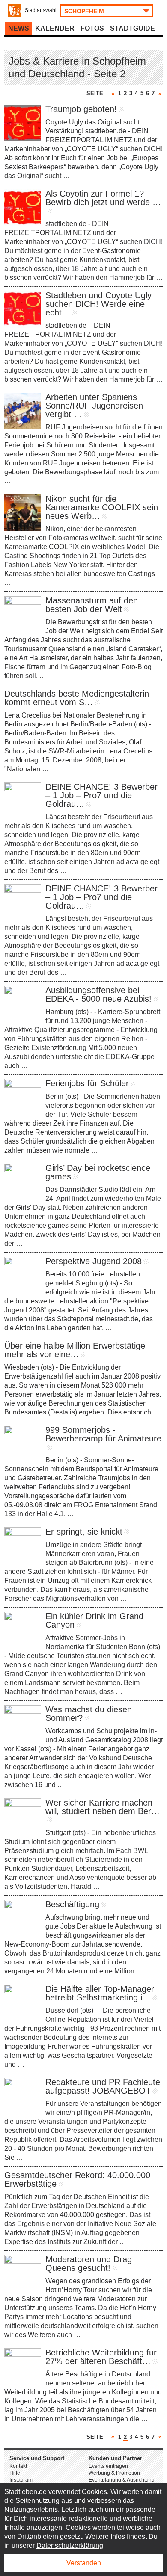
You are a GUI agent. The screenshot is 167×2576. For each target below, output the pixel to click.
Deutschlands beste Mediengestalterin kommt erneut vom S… (77, 698)
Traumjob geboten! (81, 109)
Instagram (21, 2480)
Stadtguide (133, 28)
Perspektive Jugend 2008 (94, 1261)
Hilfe (15, 2473)
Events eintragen (108, 2466)
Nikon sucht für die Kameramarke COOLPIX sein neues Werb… (102, 507)
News (19, 28)
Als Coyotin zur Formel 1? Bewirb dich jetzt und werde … (103, 198)
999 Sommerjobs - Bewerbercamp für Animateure (103, 1434)
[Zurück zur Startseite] (15, 11)
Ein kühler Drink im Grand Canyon (94, 1620)
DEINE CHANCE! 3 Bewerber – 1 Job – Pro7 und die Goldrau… (101, 795)
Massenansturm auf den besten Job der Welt (92, 605)
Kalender (55, 28)
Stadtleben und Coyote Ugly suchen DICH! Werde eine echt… (98, 304)
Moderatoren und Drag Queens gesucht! (89, 2264)
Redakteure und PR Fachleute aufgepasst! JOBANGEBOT (103, 2086)
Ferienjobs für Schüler (87, 1083)
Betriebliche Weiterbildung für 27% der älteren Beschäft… (101, 2357)
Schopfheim (84, 11)
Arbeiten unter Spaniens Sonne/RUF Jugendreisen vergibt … (94, 406)
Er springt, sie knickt (84, 1532)
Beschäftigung (72, 1904)
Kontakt (18, 2466)
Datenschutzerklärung (70, 2545)
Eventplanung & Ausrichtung (122, 2480)
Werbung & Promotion (114, 2473)
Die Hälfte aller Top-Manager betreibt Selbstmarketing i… (100, 1993)
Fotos (92, 28)
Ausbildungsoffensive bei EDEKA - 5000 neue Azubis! (98, 994)
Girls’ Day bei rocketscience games (98, 1172)
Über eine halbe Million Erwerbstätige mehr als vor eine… (75, 1350)
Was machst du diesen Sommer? (89, 1714)
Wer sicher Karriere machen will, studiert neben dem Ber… (103, 1807)
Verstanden (84, 2563)
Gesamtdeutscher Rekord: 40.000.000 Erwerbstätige (77, 2179)
